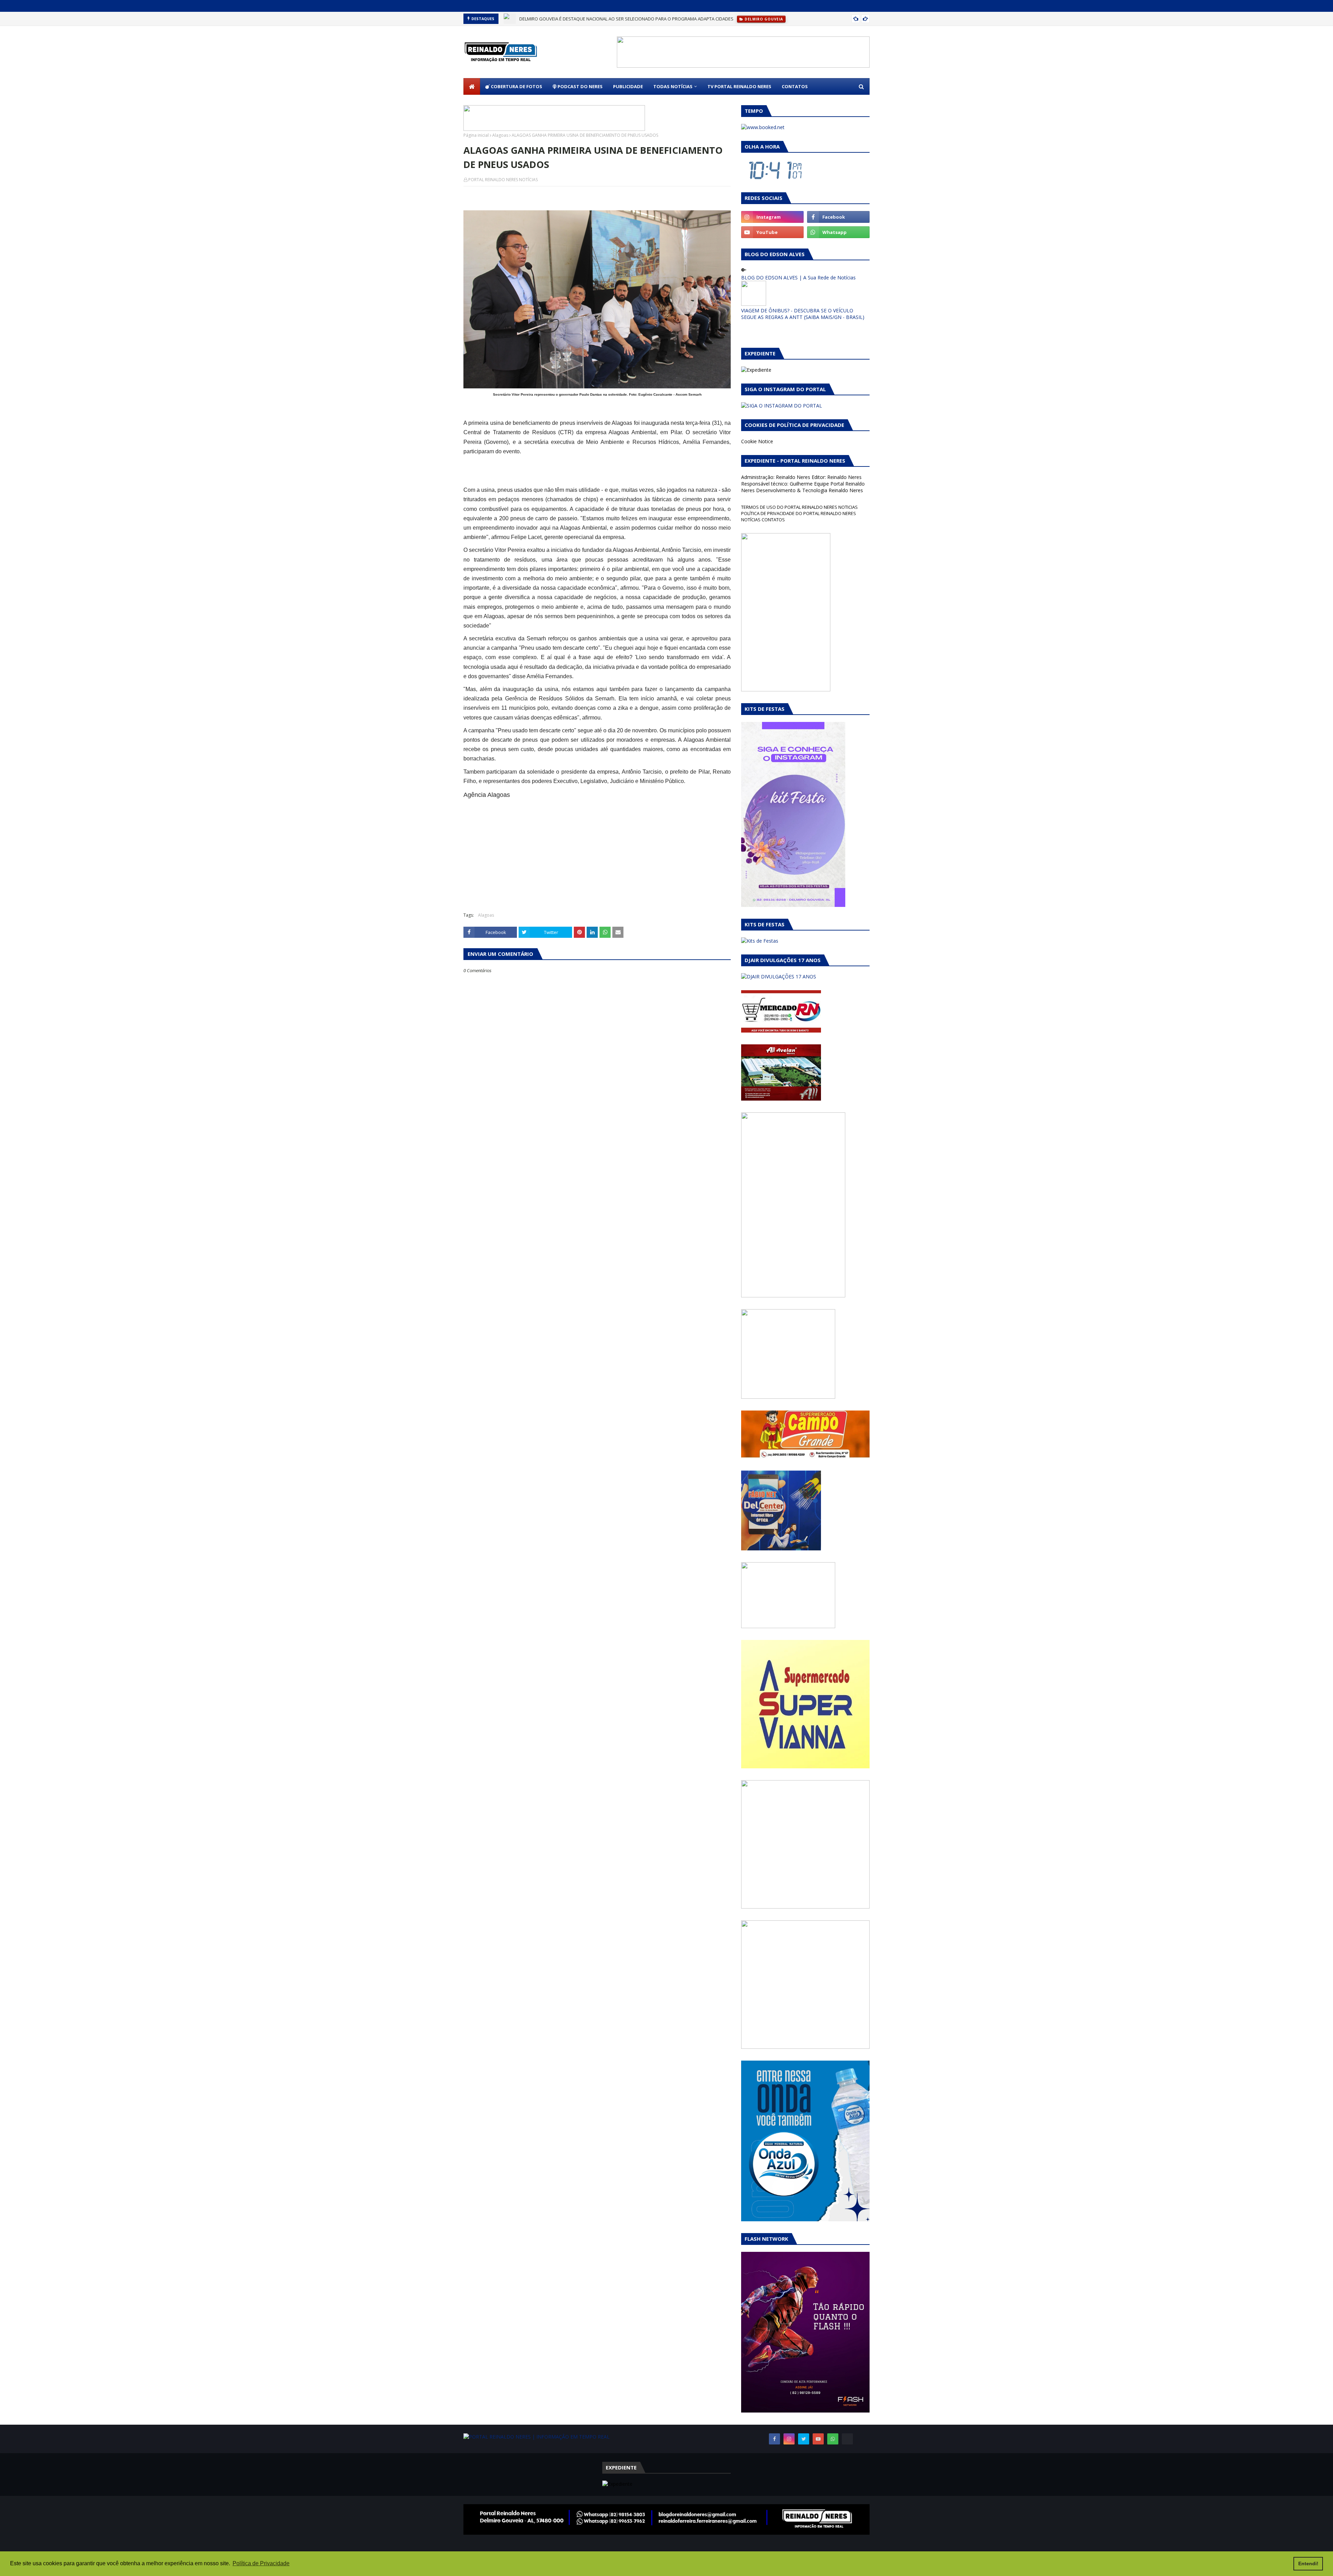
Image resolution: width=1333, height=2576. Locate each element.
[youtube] (772, 232)
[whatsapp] (838, 232)
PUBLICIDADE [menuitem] (628, 86)
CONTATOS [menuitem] (795, 86)
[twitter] (804, 2439)
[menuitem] (472, 86)
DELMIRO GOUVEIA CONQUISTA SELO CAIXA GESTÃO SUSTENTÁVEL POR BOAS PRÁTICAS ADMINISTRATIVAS (630, 19)
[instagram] (772, 217)
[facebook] (838, 217)
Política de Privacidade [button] (261, 2563)
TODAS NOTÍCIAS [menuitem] (673, 86)
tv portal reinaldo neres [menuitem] (739, 86)
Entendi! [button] (1308, 2564)
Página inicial (476, 135)
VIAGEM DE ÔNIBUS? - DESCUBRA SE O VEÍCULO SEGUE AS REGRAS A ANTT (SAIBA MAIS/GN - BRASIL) (803, 314)
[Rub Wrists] (847, 2439)
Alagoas (500, 135)
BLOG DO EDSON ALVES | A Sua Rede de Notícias (798, 277)
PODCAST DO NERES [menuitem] (580, 86)
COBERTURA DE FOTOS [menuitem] (516, 86)
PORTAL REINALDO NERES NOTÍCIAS (503, 180)
